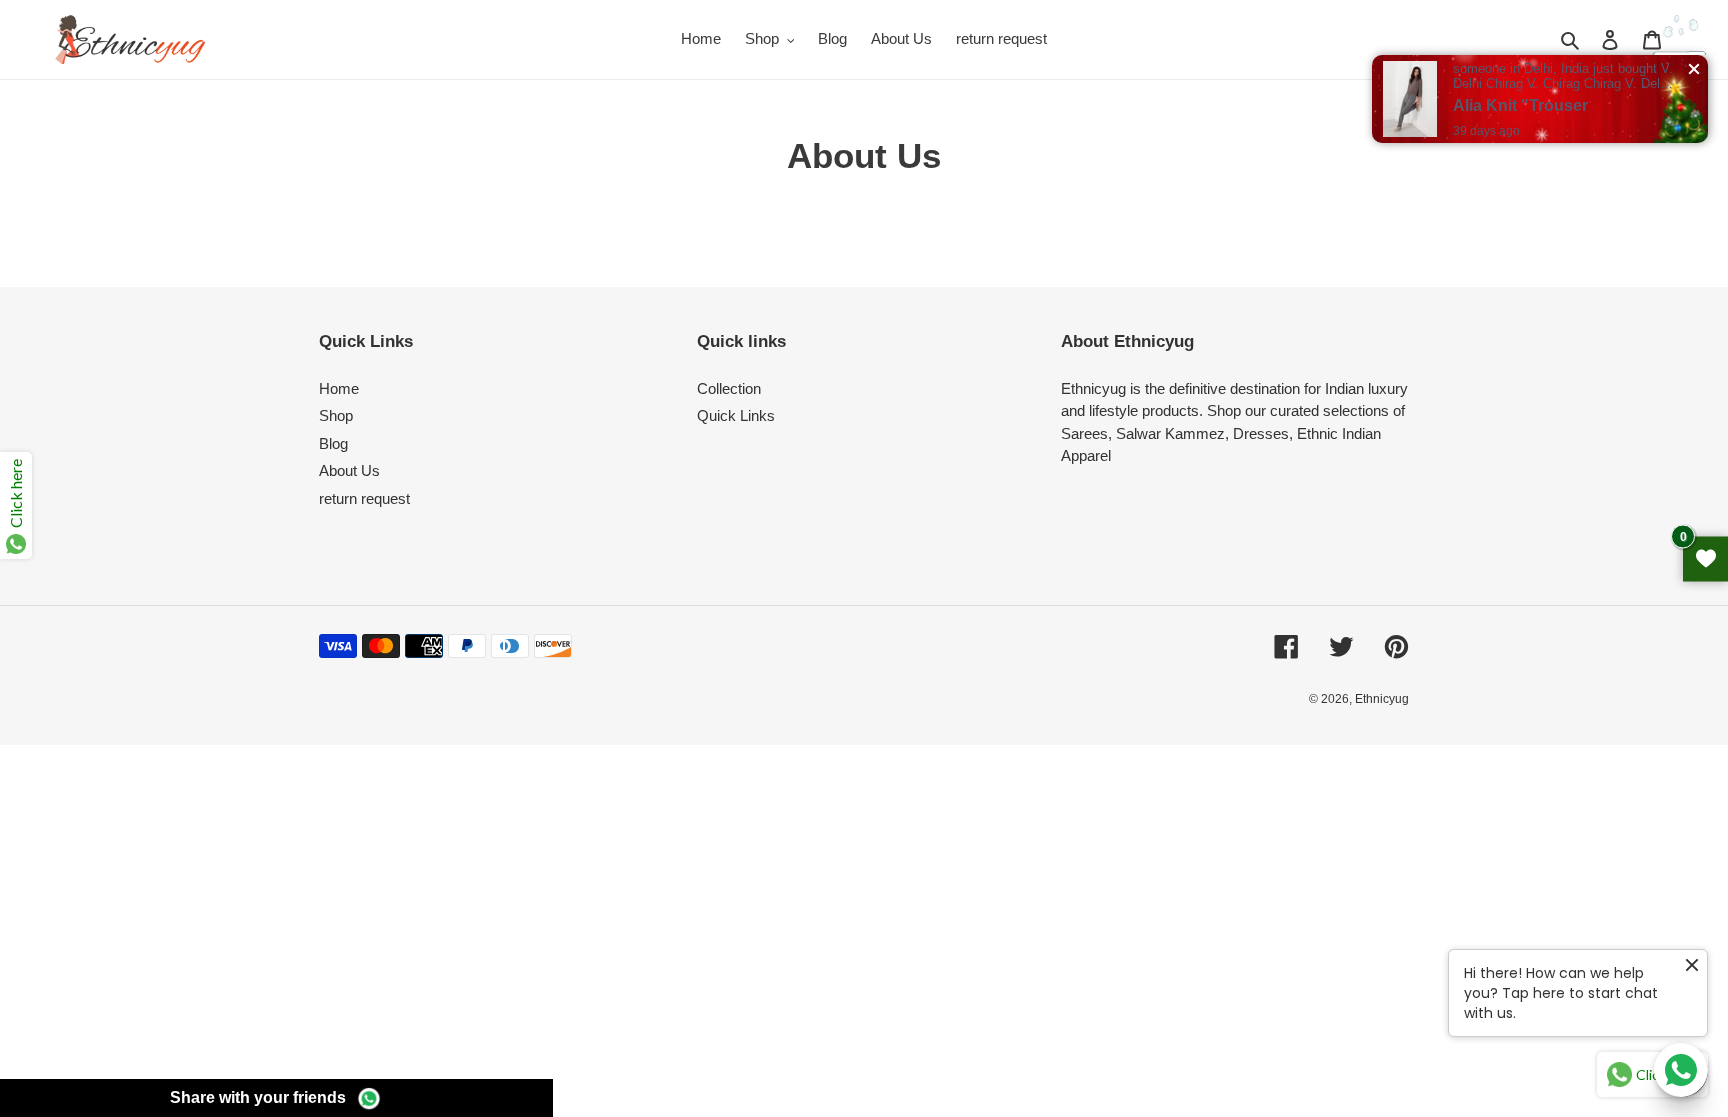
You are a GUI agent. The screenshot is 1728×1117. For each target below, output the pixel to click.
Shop (336, 415)
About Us (349, 470)
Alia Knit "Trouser (1520, 105)
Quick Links (736, 415)
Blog (333, 443)
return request (364, 498)
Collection (729, 388)
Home (339, 388)
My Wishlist (1705, 558)
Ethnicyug (1382, 699)
